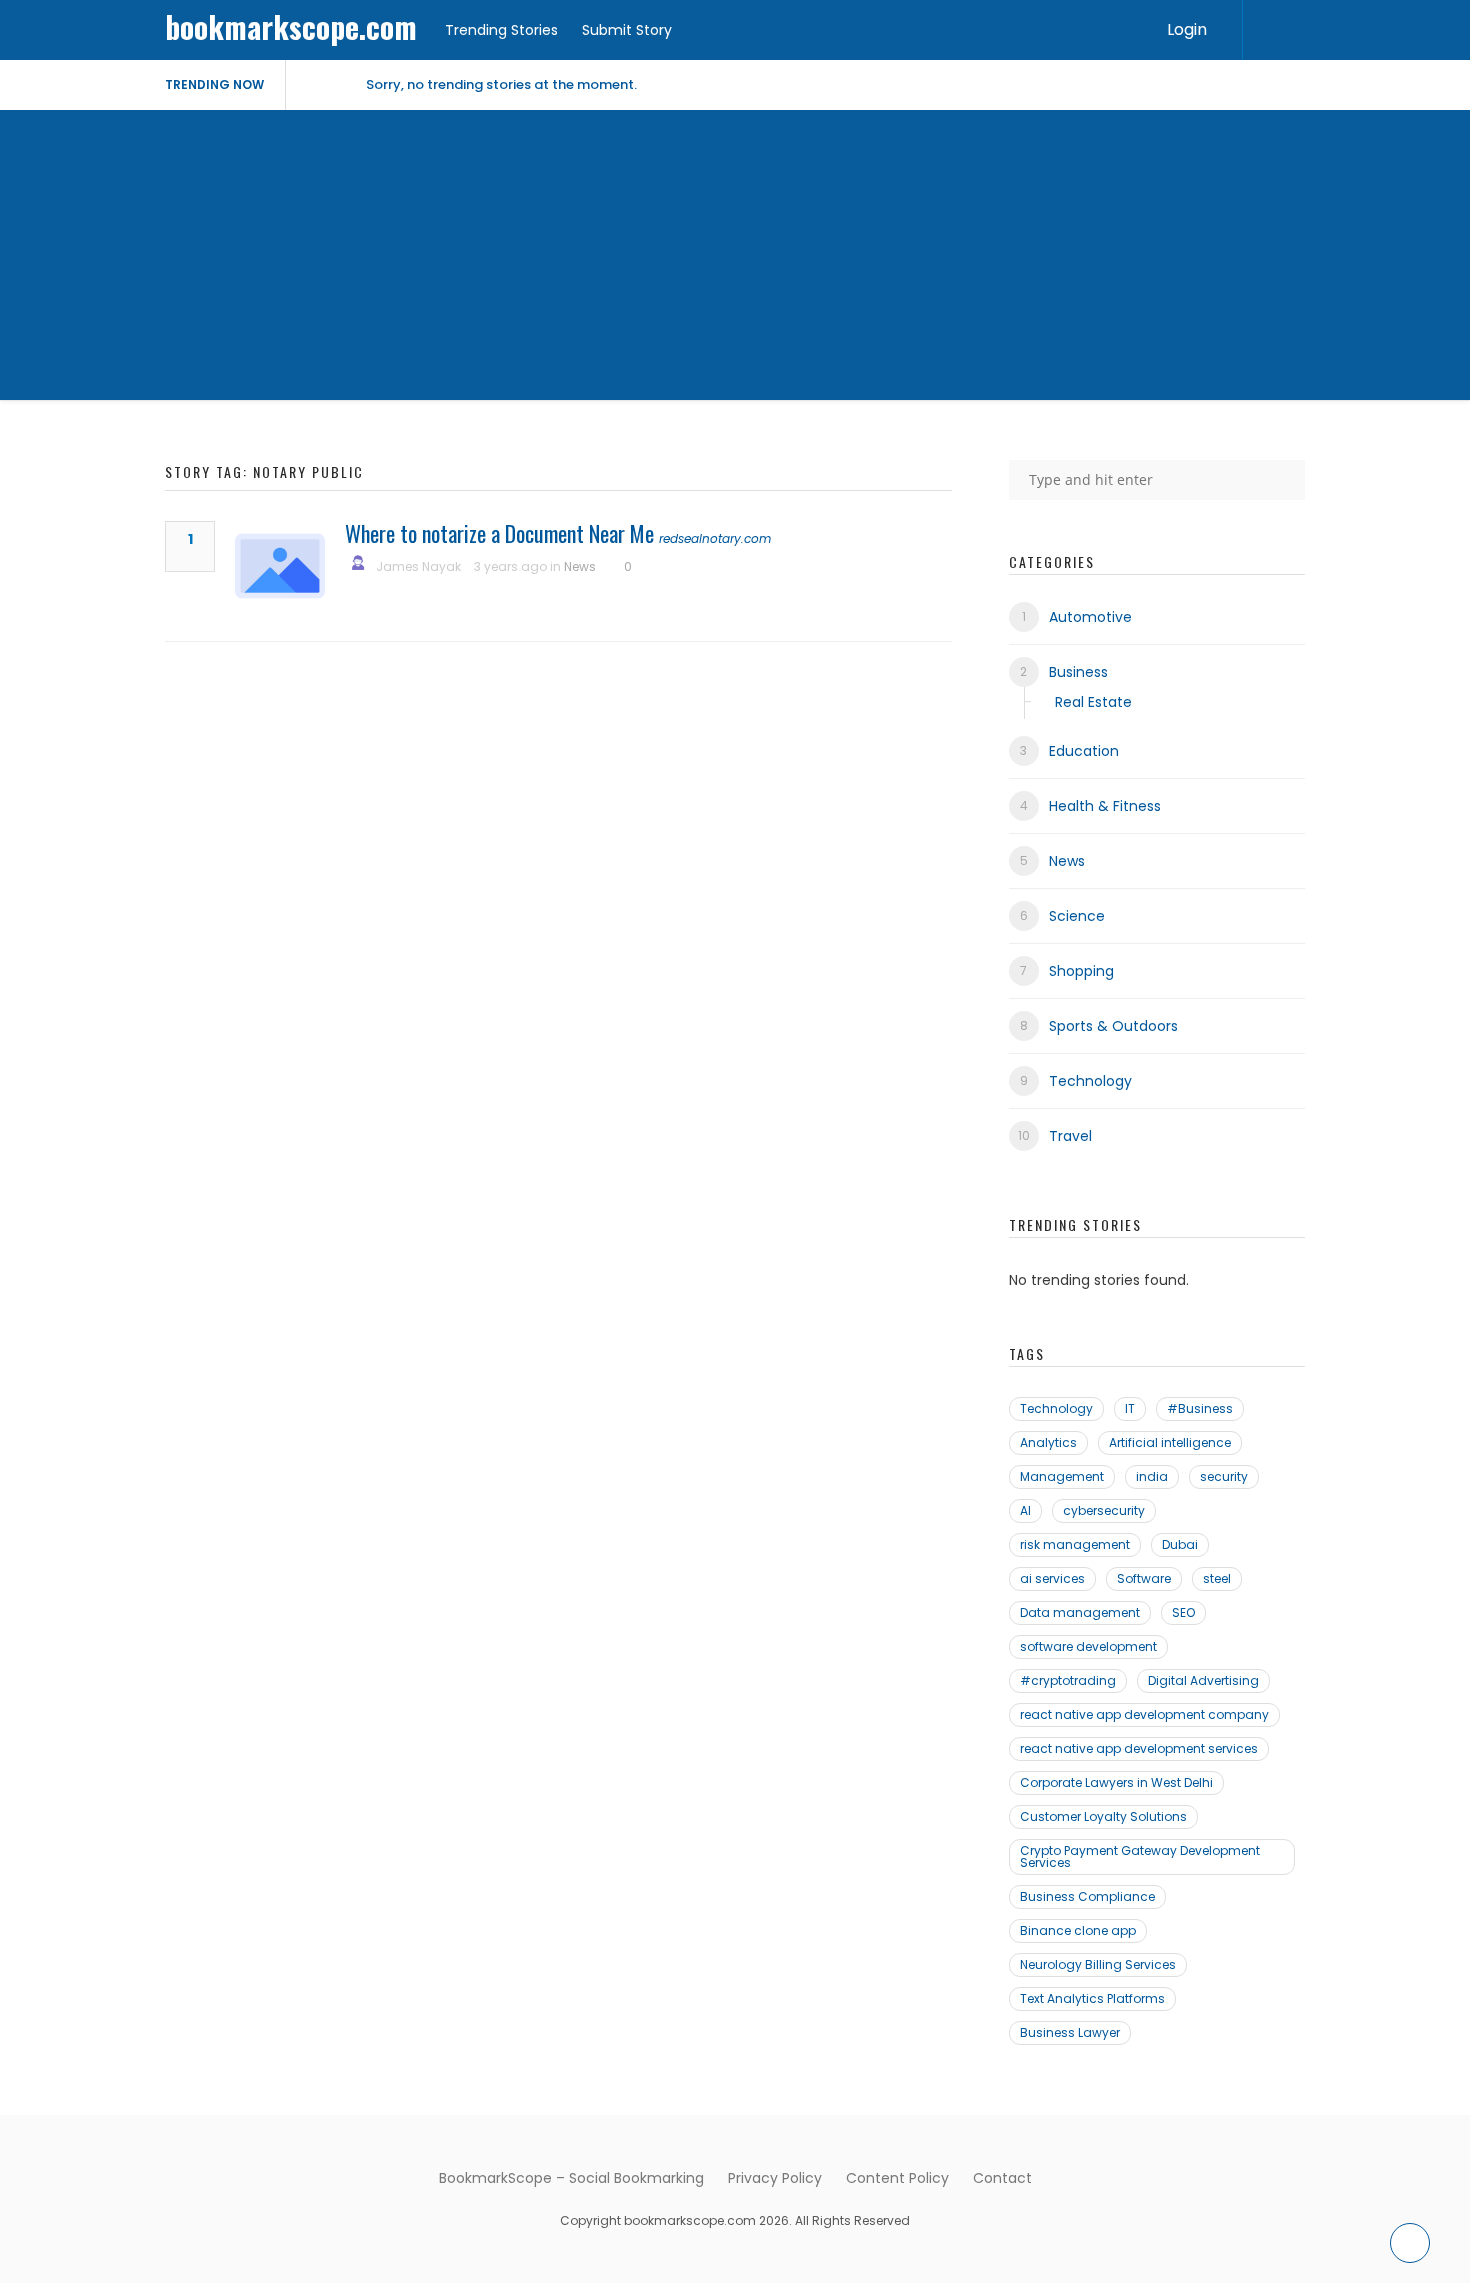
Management (1062, 1476)
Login (1187, 29)
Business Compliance (1087, 1896)
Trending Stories (501, 30)
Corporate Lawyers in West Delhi (1116, 1782)
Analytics (1048, 1442)
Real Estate (1093, 702)
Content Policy (897, 2178)
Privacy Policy (775, 2178)
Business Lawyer (1070, 2032)
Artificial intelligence (1170, 1442)
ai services (1052, 1578)
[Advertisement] (735, 260)
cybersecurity (1104, 1510)
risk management (1075, 1544)
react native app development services (1139, 1748)
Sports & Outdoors (1113, 1026)
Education (1084, 751)
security (1224, 1476)
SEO (1183, 1612)
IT (1130, 1408)
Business (1078, 672)
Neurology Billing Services (1098, 1964)
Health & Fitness (1105, 806)
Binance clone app (1078, 1930)
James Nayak (418, 566)
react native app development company (1144, 1714)
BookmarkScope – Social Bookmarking (571, 2178)
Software (1144, 1578)
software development (1088, 1646)
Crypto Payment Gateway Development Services (1140, 1856)
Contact (1002, 2178)
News (580, 566)
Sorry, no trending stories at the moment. (501, 84)
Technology (1090, 1081)
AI (1025, 1510)
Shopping (1081, 971)
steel (1217, 1578)
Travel (1070, 1136)
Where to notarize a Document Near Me (499, 533)
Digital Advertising (1203, 1680)
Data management (1080, 1612)
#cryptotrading (1068, 1680)
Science (1077, 916)
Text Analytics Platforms (1092, 1998)
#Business (1200, 1408)
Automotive (1090, 617)
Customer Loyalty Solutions (1103, 1816)
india (1152, 1476)
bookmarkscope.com (291, 26)
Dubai (1180, 1544)
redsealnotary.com (715, 538)
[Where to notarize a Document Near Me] (280, 566)
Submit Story (627, 30)
